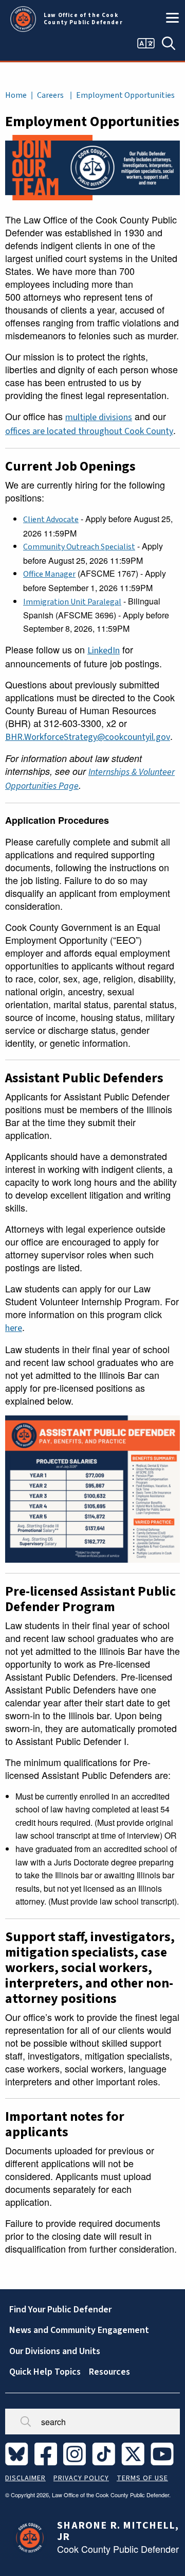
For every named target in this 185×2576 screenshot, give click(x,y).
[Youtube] (164, 2453)
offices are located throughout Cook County (89, 431)
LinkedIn (104, 651)
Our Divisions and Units (55, 2351)
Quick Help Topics (45, 2372)
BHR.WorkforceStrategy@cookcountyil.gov (88, 737)
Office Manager (49, 574)
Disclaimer (25, 2478)
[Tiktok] (106, 2453)
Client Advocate (51, 520)
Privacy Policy (81, 2478)
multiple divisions (99, 417)
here (14, 1328)
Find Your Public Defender (60, 2310)
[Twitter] (135, 2453)
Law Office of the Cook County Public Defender (83, 19)
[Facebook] (48, 2453)
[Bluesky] (19, 2453)
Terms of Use (142, 2478)
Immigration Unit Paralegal (72, 602)
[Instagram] (77, 2453)
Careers (50, 95)
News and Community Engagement (79, 2330)
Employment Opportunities (125, 95)
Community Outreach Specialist (79, 547)
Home (16, 95)
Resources (109, 2372)
